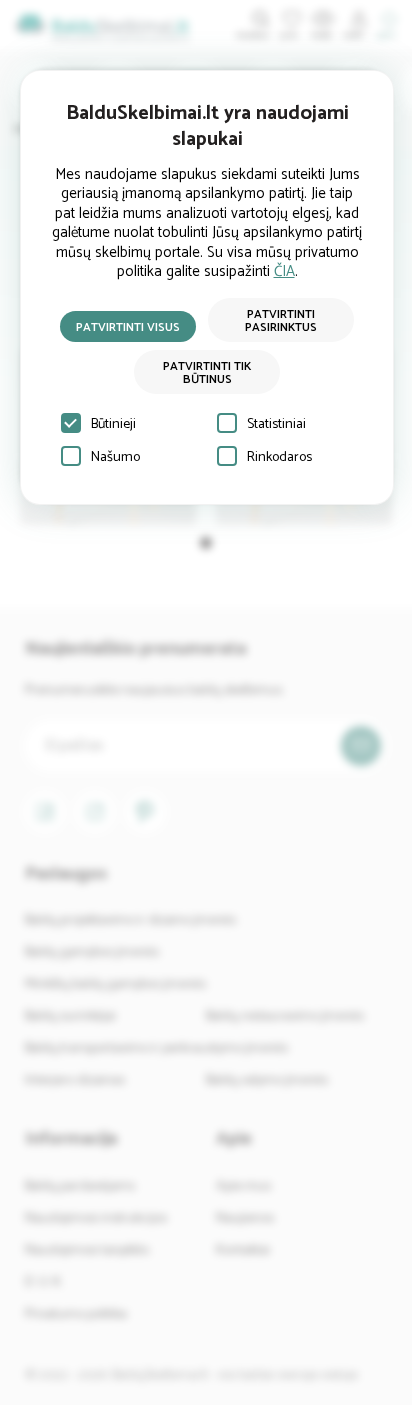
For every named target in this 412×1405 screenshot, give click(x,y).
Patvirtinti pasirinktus (281, 321)
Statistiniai (276, 424)
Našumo (115, 457)
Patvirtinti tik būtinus (207, 373)
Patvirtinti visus (128, 327)
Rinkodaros (279, 457)
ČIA (284, 271)
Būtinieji (113, 424)
